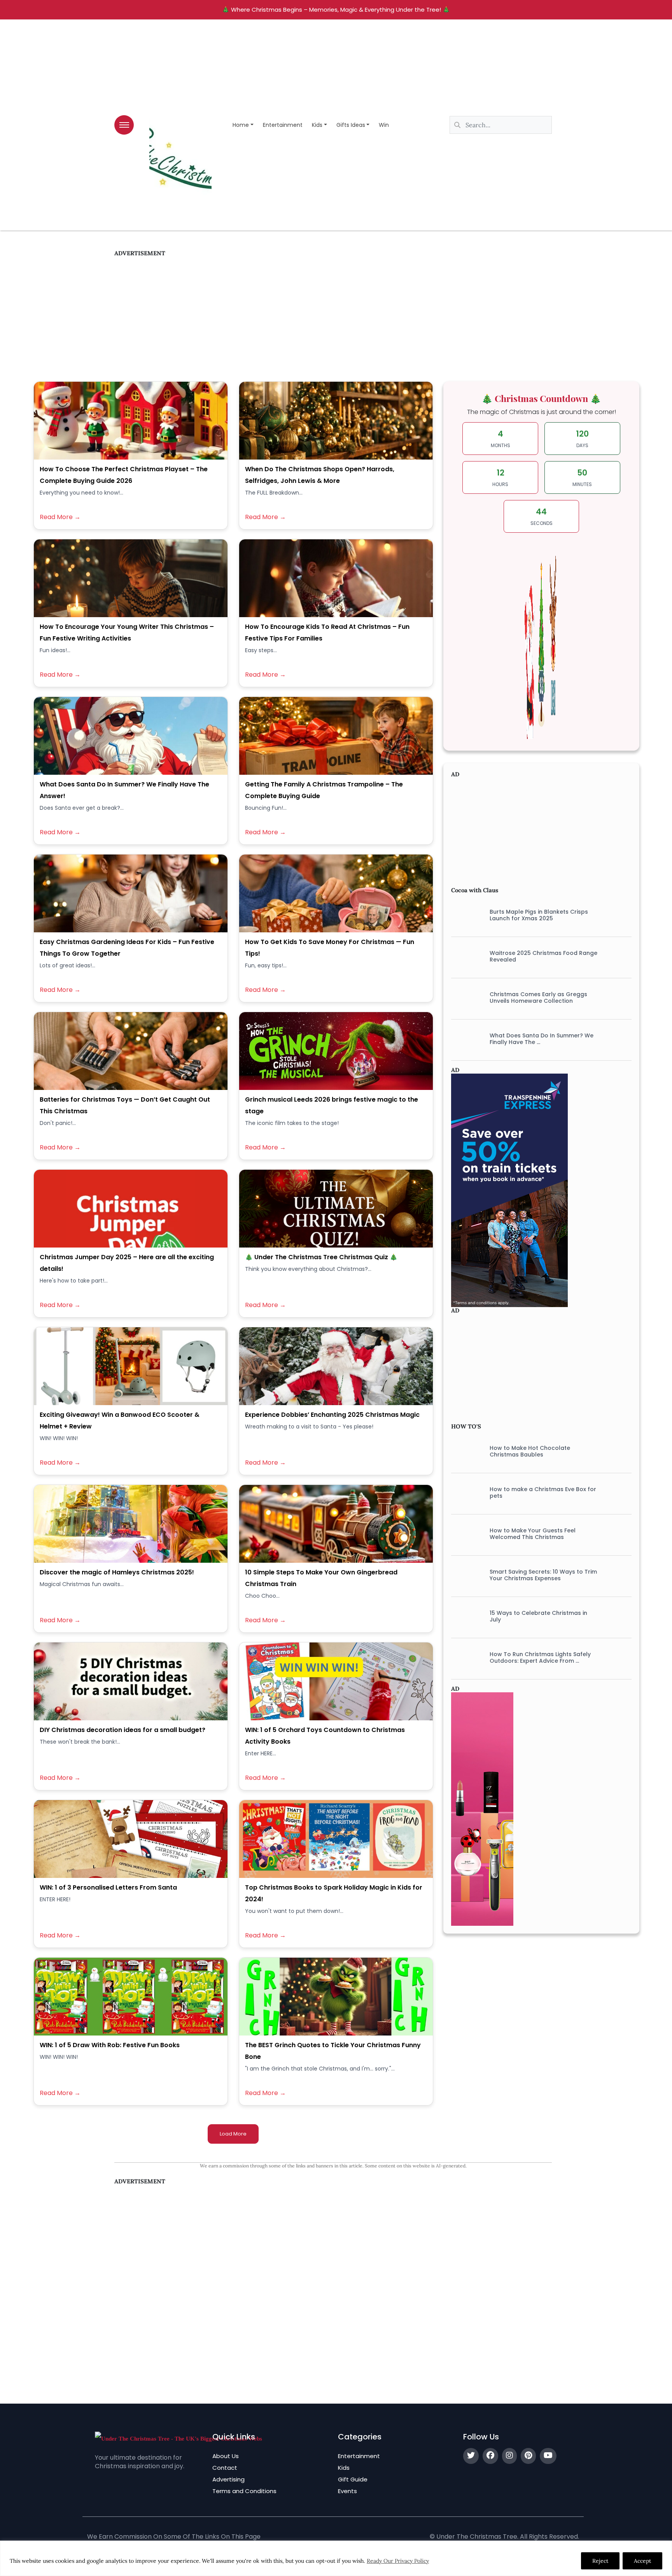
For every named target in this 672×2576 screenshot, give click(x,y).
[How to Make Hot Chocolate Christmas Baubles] (465, 1451)
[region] (336, 2558)
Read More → (60, 517)
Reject (600, 2561)
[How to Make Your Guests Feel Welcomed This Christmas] (465, 1534)
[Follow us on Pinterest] (528, 2456)
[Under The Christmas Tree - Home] (178, 2438)
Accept (642, 2561)
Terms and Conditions (244, 2491)
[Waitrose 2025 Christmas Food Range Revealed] (465, 956)
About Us (226, 2456)
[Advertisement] (333, 311)
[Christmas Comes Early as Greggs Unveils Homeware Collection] (465, 998)
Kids (317, 125)
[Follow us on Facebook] (490, 2456)
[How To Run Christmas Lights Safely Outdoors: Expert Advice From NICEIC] (465, 1658)
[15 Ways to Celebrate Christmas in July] (465, 1616)
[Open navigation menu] (124, 125)
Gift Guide (353, 2479)
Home (241, 125)
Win (384, 125)
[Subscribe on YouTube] (548, 2456)
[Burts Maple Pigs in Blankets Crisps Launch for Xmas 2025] (465, 915)
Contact (225, 2468)
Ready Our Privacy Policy (398, 2561)
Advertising (228, 2479)
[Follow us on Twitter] (471, 2456)
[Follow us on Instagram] (509, 2456)
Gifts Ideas (351, 125)
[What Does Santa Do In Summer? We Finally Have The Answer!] (465, 1039)
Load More (233, 2134)
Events (347, 2491)
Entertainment (283, 125)
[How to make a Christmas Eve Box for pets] (465, 1493)
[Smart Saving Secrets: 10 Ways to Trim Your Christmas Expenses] (465, 1575)
